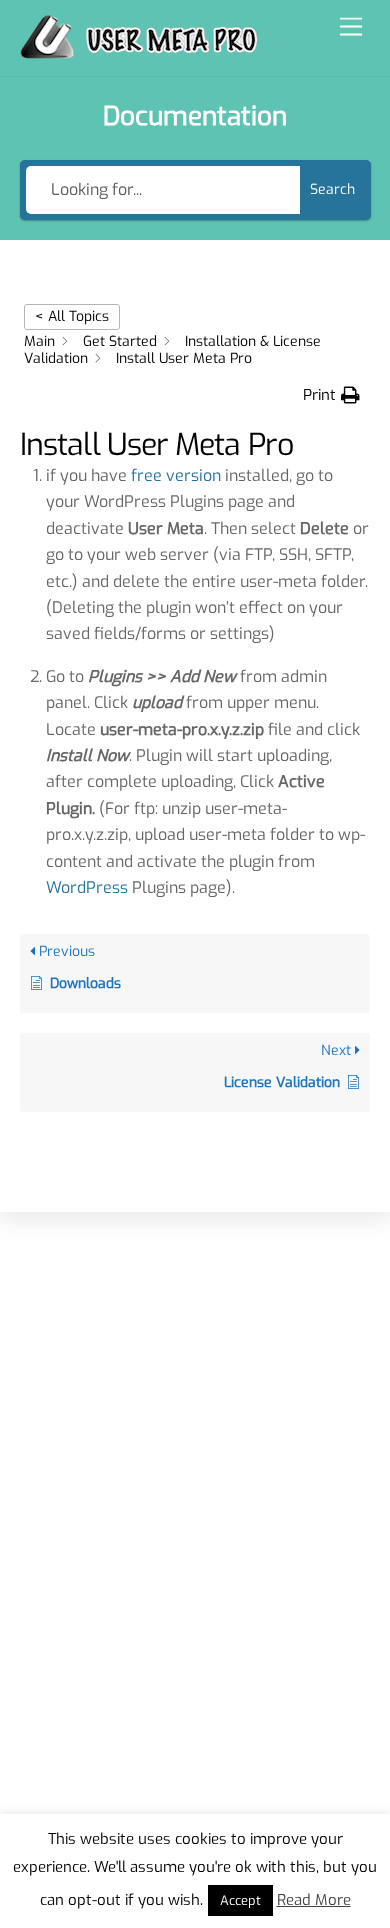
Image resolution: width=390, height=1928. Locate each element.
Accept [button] (240, 1900)
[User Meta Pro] (139, 51)
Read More (314, 1900)
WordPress (87, 887)
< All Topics (72, 316)
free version (176, 475)
